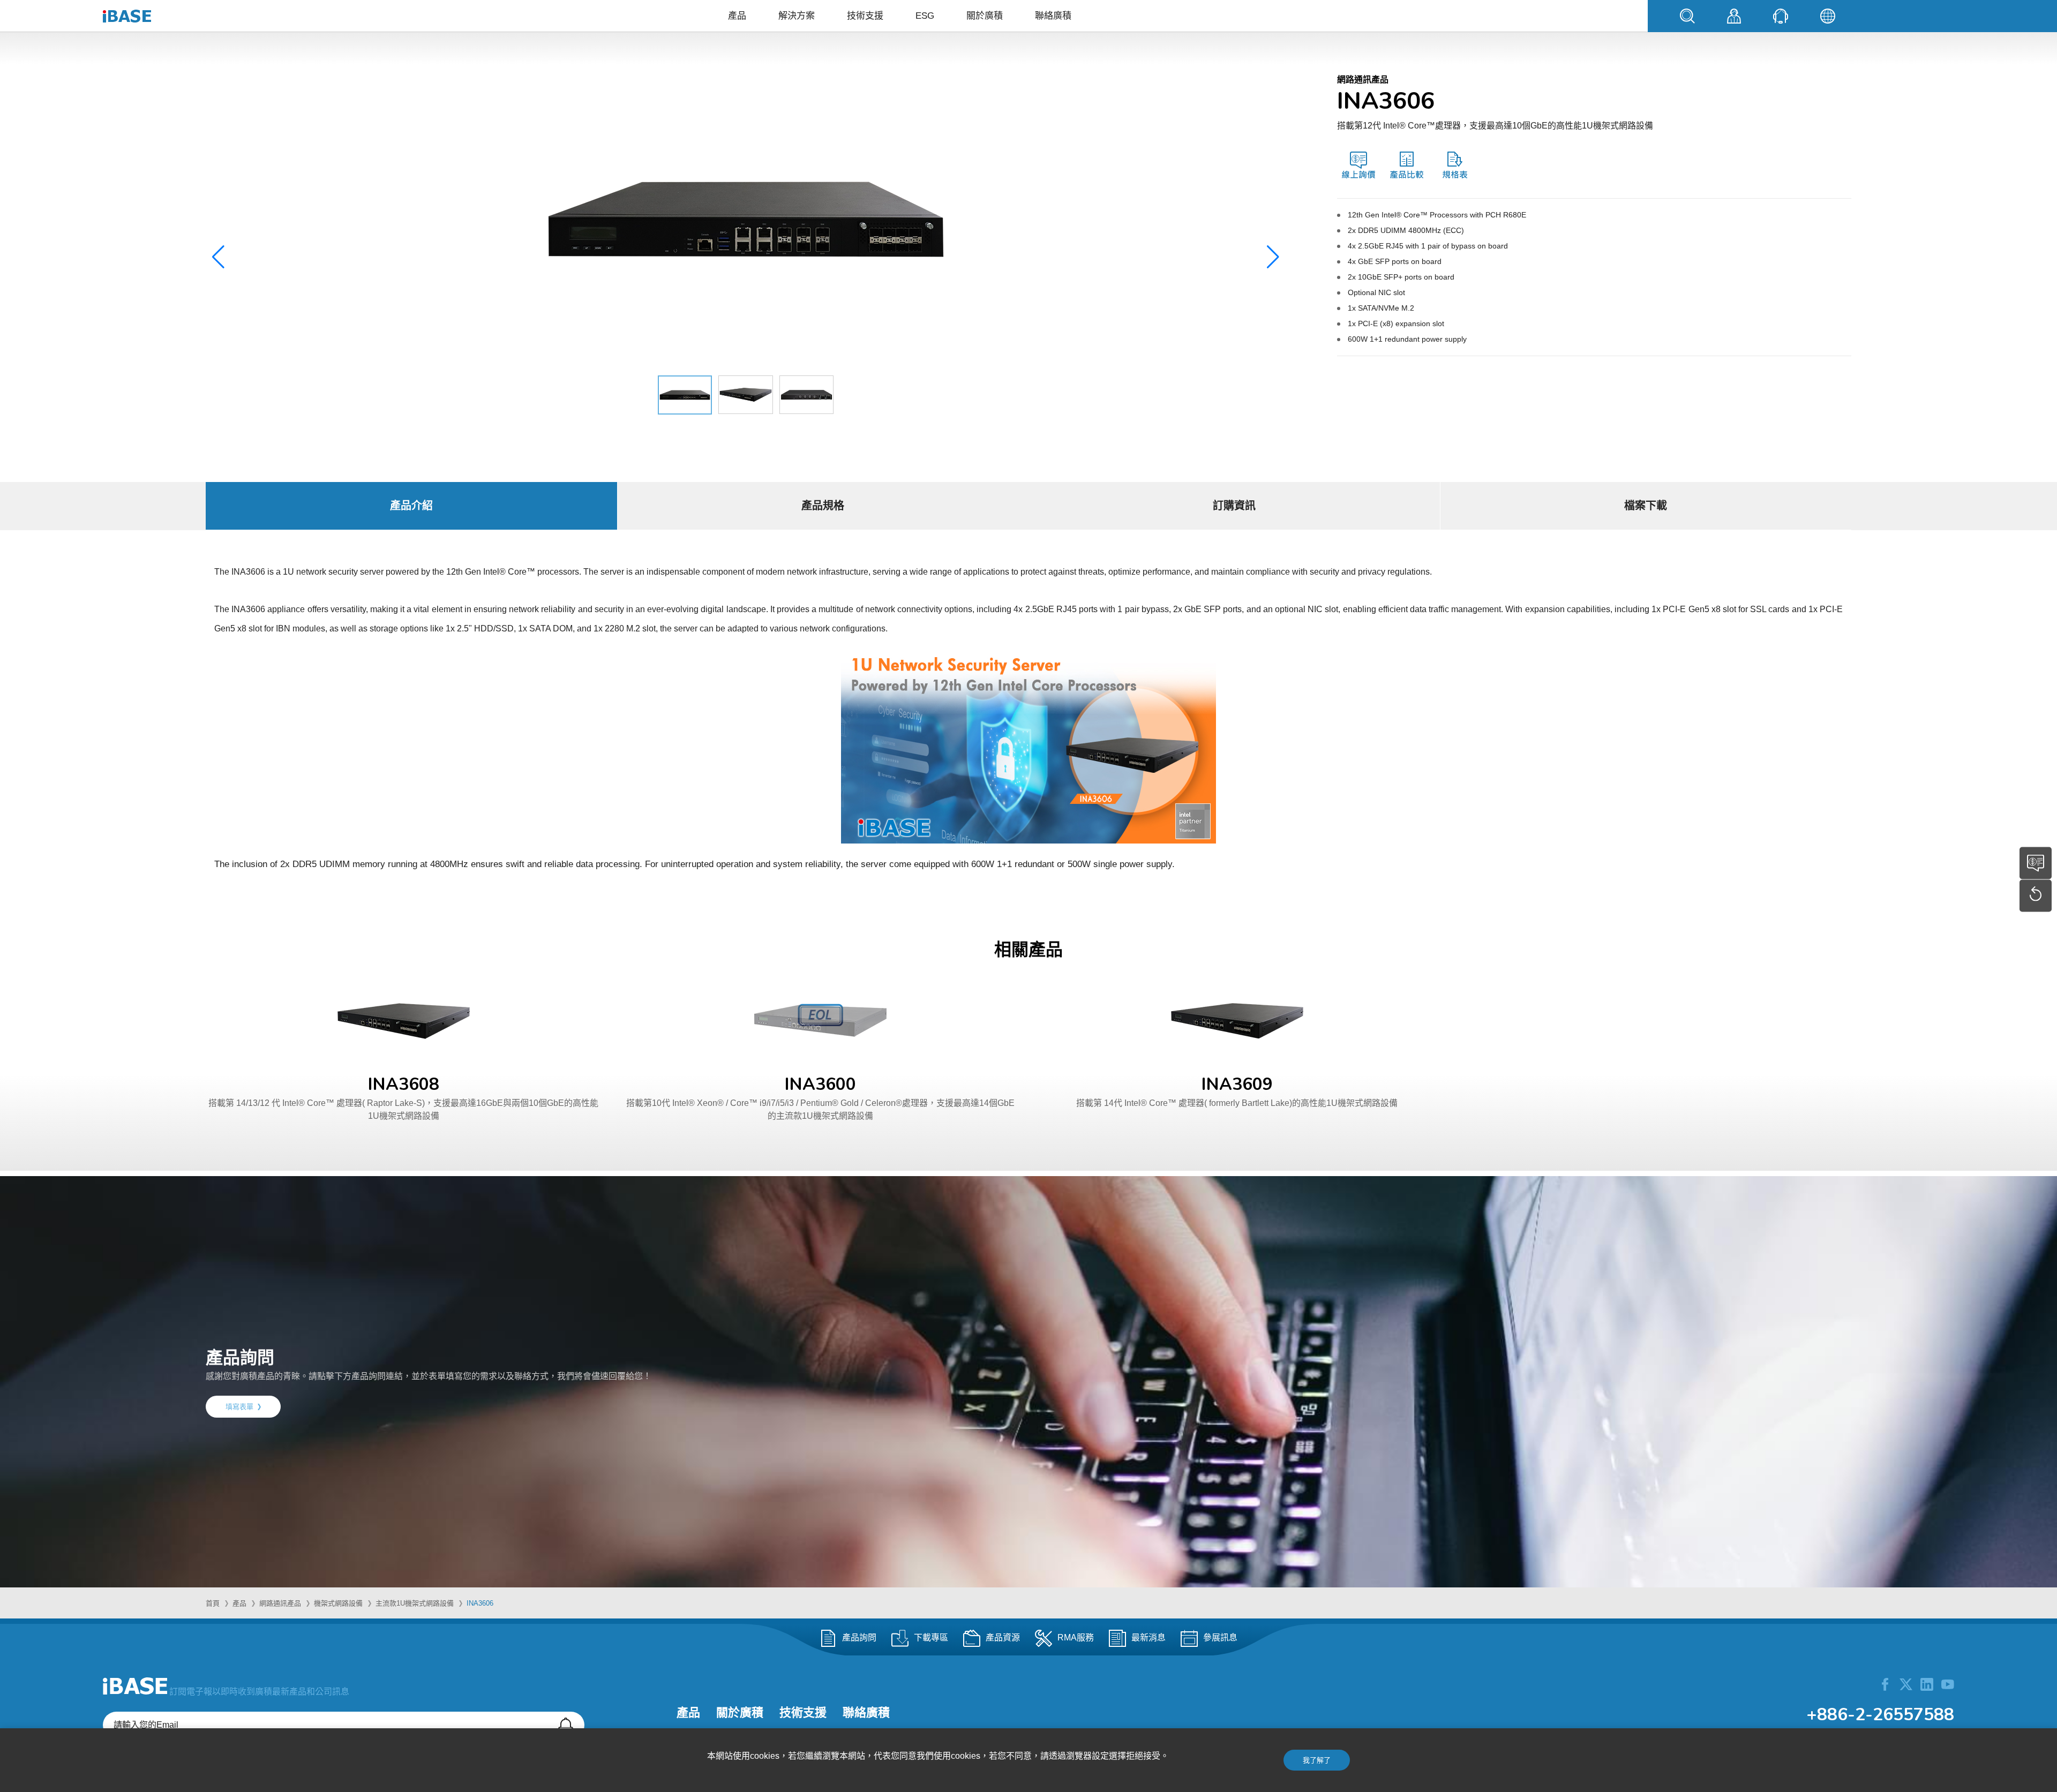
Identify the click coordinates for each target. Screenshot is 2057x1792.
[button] (1273, 257)
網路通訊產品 (280, 1603)
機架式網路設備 (338, 1603)
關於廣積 (985, 16)
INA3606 (480, 1603)
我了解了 (1317, 1760)
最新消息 (1148, 1638)
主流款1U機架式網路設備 (415, 1603)
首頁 (213, 1603)
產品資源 (1003, 1638)
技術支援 (865, 16)
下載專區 (931, 1638)
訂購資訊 (1234, 506)
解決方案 (797, 16)
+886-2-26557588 (1880, 1715)
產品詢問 (859, 1638)
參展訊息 (1220, 1638)
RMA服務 (1076, 1638)
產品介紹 (411, 506)
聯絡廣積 (1053, 16)
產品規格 (823, 506)
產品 (737, 16)
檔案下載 (1646, 506)
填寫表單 (239, 1407)
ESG (925, 16)
